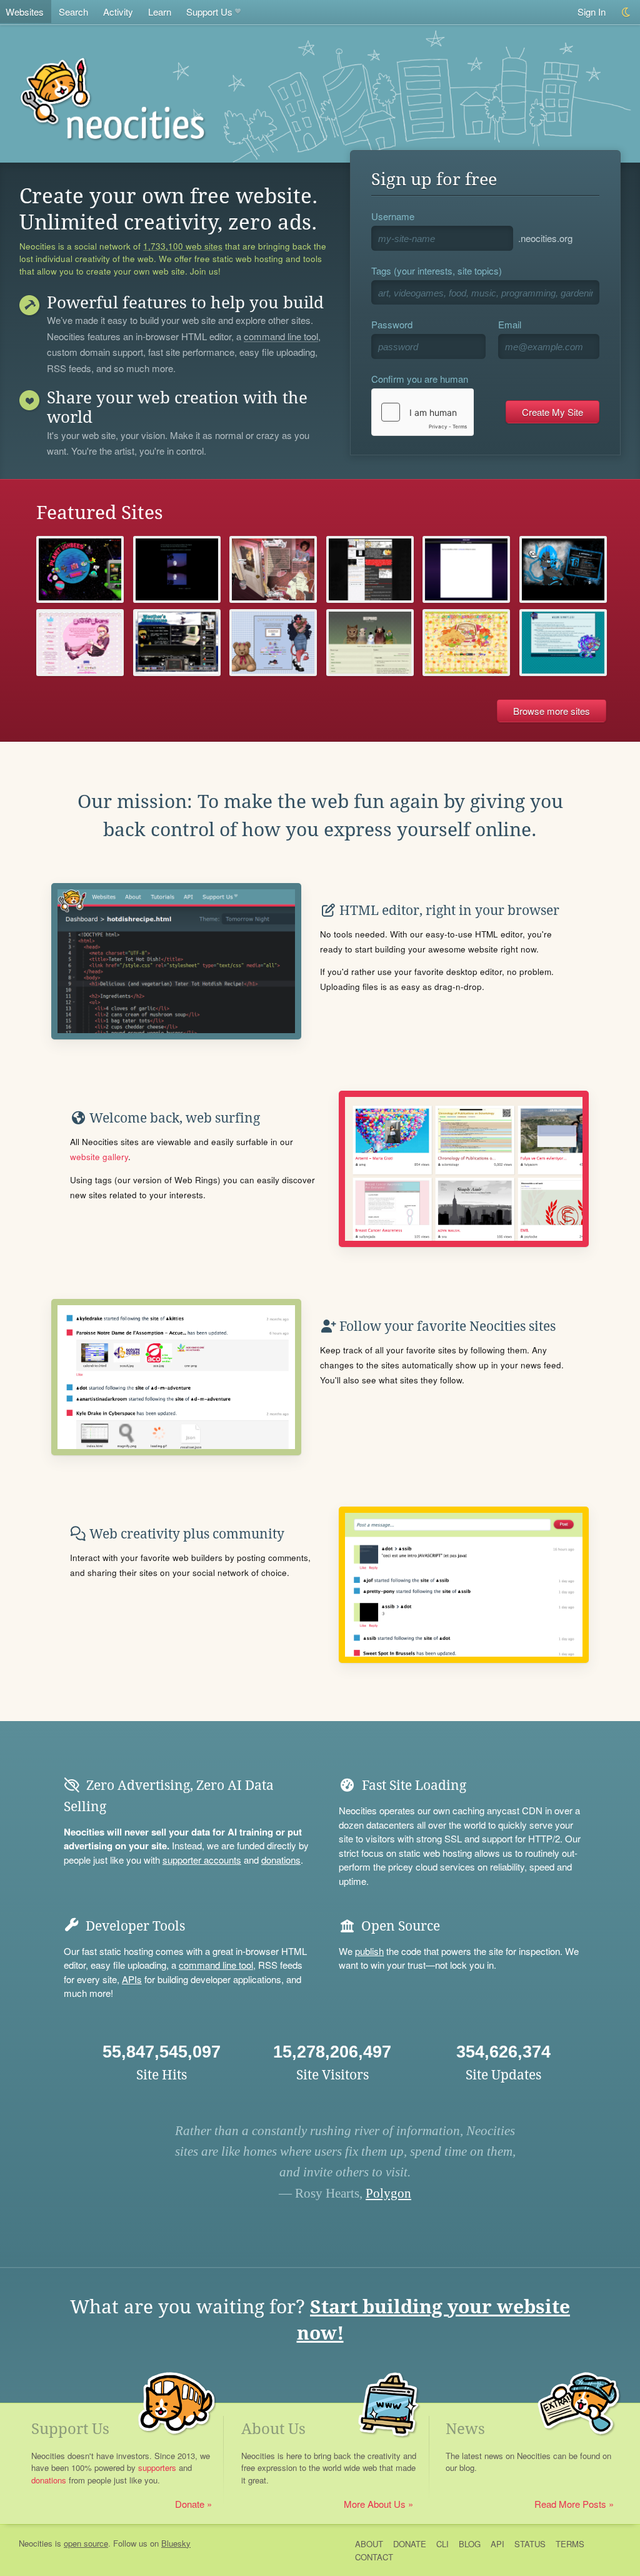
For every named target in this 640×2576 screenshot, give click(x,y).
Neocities (36, 2543)
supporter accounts (202, 1860)
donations (281, 1860)
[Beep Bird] (370, 643)
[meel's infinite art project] (370, 569)
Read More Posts (570, 2504)
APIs (132, 1979)
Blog (470, 2544)
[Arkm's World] (177, 569)
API (497, 2544)
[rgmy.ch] (466, 569)
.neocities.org (545, 238)
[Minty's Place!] (563, 643)
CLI (442, 2544)
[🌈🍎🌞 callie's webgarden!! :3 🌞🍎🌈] (466, 643)
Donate (190, 2504)
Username (393, 216)
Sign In (592, 12)
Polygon (388, 2193)
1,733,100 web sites (183, 246)
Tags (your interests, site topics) (437, 270)
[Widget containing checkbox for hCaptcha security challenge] (422, 412)
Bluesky (176, 2543)
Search (73, 12)
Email (510, 324)
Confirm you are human (420, 379)
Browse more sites (552, 711)
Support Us (209, 12)
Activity (118, 12)
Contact (374, 2557)
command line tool (281, 337)
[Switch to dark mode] (627, 12)
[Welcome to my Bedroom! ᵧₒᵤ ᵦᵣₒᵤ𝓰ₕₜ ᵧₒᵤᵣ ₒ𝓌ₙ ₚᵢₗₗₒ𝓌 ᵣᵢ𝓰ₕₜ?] (273, 569)
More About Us (375, 2504)
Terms (570, 2544)
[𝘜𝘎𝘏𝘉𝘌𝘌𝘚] (80, 569)
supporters (157, 2467)
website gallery (99, 1157)
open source (86, 2543)
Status (530, 2544)
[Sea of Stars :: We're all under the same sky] (80, 643)
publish (369, 1951)
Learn (160, 12)
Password (392, 324)
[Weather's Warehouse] (177, 643)
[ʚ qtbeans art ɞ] (273, 643)
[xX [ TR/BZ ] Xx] (563, 569)
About (369, 2544)
